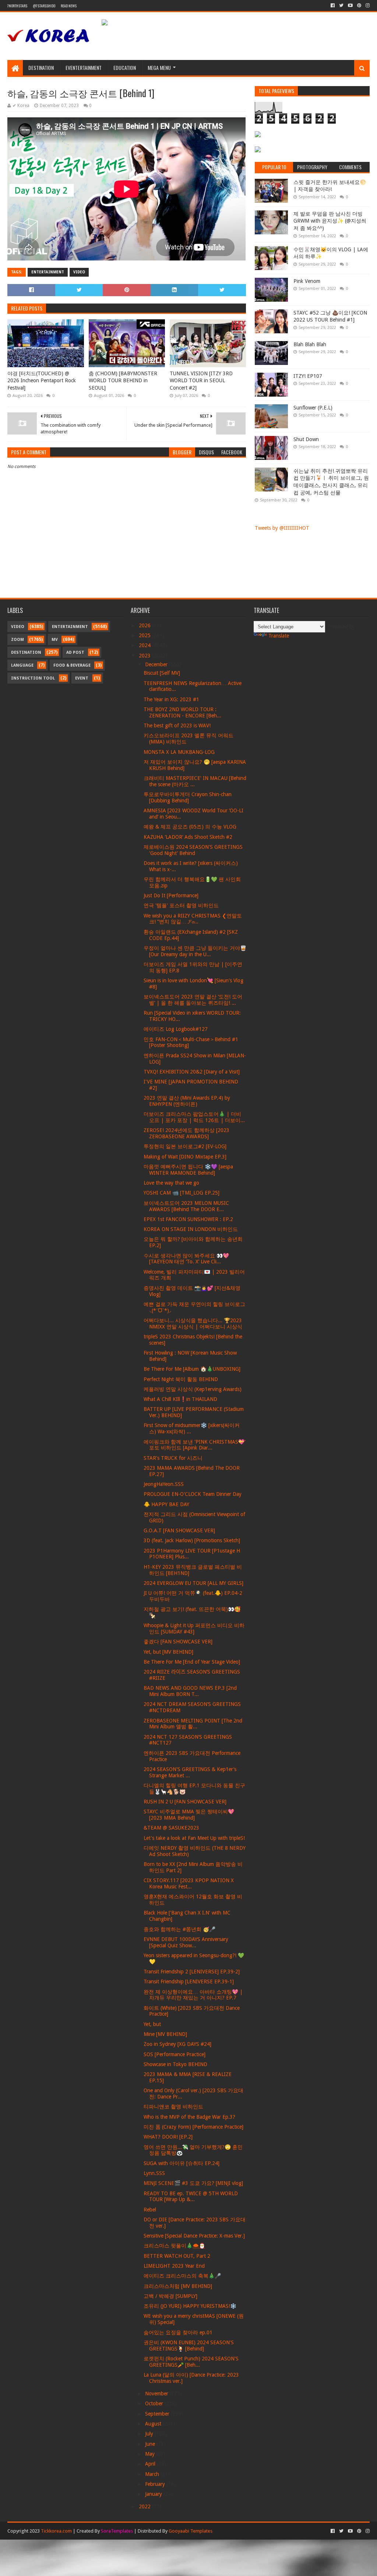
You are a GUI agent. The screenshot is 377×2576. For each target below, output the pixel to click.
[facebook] (333, 6)
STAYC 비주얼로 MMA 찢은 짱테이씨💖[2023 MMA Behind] (189, 1815)
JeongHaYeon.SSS (164, 1484)
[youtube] (350, 6)
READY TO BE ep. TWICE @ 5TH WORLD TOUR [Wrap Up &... (191, 2197)
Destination (41, 68)
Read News (69, 6)
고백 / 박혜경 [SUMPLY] (170, 2296)
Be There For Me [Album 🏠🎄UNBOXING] (192, 1369)
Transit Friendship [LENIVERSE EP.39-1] (189, 1981)
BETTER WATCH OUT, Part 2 (177, 2256)
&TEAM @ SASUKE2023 (171, 1828)
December (157, 664)
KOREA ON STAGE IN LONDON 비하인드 (191, 1229)
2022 (145, 2506)
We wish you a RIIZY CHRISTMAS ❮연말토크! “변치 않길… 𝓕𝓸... (193, 919)
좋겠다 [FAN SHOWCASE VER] (178, 1642)
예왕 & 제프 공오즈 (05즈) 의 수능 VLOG (190, 827)
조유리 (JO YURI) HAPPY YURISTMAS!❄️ (190, 2306)
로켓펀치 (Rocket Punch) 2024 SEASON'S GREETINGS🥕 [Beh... (191, 2362)
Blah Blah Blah (310, 344)
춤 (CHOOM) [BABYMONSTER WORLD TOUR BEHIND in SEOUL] (123, 381)
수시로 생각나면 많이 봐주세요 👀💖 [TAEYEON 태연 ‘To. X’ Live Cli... (186, 1259)
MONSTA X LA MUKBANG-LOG (179, 752)
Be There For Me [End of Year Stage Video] (192, 1662)
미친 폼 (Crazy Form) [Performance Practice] (193, 2127)
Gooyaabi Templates (191, 2531)
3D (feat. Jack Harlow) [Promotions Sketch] (192, 1540)
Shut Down (306, 439)
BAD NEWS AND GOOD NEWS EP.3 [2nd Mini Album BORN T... (190, 1691)
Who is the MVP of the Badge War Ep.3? (189, 2117)
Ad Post (75, 652)
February (156, 2484)
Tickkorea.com (56, 2531)
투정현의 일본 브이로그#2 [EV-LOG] (185, 1146)
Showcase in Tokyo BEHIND (175, 2064)
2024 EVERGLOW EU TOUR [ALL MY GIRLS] (193, 1583)
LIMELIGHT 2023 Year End (174, 2266)
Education (125, 68)
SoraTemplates (117, 2531)
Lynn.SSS (154, 2173)
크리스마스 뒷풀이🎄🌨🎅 (174, 2246)
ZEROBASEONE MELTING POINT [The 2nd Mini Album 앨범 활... (193, 1724)
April (151, 2464)
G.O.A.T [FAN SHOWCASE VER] (179, 1530)
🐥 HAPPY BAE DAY (166, 1504)
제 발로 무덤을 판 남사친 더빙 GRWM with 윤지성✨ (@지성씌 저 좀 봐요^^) (330, 221)
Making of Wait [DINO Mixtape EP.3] (185, 1157)
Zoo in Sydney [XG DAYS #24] (177, 2044)
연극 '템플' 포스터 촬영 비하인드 (181, 905)
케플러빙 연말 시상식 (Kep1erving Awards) (193, 1389)
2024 (145, 645)
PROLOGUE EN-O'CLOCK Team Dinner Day (193, 1494)
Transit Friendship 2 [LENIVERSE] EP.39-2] (192, 1972)
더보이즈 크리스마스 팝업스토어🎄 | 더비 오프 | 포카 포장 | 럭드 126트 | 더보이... (194, 1117)
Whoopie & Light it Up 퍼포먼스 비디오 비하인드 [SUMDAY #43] (194, 1628)
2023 (145, 656)
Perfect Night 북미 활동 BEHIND (181, 1379)
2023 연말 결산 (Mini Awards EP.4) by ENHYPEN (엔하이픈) (187, 1101)
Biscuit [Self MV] (162, 673)
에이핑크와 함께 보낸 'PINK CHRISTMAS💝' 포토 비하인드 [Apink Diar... (195, 1445)
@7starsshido (44, 6)
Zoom (17, 640)
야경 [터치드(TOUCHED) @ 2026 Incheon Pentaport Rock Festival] (42, 381)
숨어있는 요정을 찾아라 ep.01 (178, 2332)
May (151, 2454)
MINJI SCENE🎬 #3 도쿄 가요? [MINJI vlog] (193, 2183)
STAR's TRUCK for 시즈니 (173, 1458)
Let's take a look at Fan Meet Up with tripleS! (194, 1838)
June (151, 2444)
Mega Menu (159, 68)
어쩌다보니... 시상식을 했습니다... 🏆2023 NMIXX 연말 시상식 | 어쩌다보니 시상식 (193, 1324)
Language (22, 665)
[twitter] (341, 6)
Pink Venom (307, 281)
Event (82, 678)
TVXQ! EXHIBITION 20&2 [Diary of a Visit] (192, 1072)
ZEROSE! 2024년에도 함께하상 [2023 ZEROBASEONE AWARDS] (186, 1133)
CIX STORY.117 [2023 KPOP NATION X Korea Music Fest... (189, 1883)
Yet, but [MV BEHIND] (168, 1652)
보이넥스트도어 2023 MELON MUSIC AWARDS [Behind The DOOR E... (186, 1206)
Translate (279, 636)
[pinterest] (359, 6)
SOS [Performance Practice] (175, 2054)
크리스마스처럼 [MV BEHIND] (178, 2286)
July (150, 2434)
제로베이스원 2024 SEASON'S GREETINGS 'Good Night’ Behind (193, 850)
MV (55, 640)
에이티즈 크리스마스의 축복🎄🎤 (182, 2276)
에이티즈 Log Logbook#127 (176, 1029)
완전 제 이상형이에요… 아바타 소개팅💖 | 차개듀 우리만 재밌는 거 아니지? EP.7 (193, 1995)
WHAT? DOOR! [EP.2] (168, 2137)
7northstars (17, 6)
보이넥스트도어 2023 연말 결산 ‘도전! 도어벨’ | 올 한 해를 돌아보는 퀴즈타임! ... (193, 1000)
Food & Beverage (72, 665)
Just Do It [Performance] (171, 895)
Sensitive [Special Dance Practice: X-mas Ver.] (194, 2236)
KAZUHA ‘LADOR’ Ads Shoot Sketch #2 (188, 837)
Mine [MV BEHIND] (165, 2034)
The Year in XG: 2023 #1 (171, 699)
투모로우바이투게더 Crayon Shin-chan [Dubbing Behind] (188, 797)
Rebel (150, 2210)
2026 (145, 625)
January (154, 2494)
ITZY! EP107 (308, 376)
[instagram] (367, 6)
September (158, 2414)
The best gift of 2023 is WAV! (177, 725)
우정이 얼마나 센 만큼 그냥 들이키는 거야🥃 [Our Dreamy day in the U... (195, 951)
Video (79, 272)
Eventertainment (84, 68)
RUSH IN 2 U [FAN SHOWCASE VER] (185, 1802)
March (153, 2474)
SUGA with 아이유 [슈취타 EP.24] (182, 2163)
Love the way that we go (171, 1183)
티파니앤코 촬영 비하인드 (173, 2107)
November (157, 2394)
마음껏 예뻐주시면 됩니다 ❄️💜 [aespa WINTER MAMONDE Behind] (188, 1170)
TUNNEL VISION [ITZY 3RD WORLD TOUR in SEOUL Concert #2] (201, 381)
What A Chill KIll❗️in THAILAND (180, 1399)
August (154, 2424)
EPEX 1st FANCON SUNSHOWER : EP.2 (188, 1219)
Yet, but (152, 2024)
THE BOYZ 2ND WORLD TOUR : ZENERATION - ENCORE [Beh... (182, 712)
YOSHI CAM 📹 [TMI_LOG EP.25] (182, 1193)
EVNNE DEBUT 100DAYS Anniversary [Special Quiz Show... (186, 1942)
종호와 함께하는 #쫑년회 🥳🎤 (179, 1929)
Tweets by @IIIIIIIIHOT (282, 528)
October (155, 2403)
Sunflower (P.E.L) (313, 408)
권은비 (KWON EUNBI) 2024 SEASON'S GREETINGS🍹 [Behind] (189, 2346)
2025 (145, 635)
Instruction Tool (33, 678)
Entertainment (48, 272)
